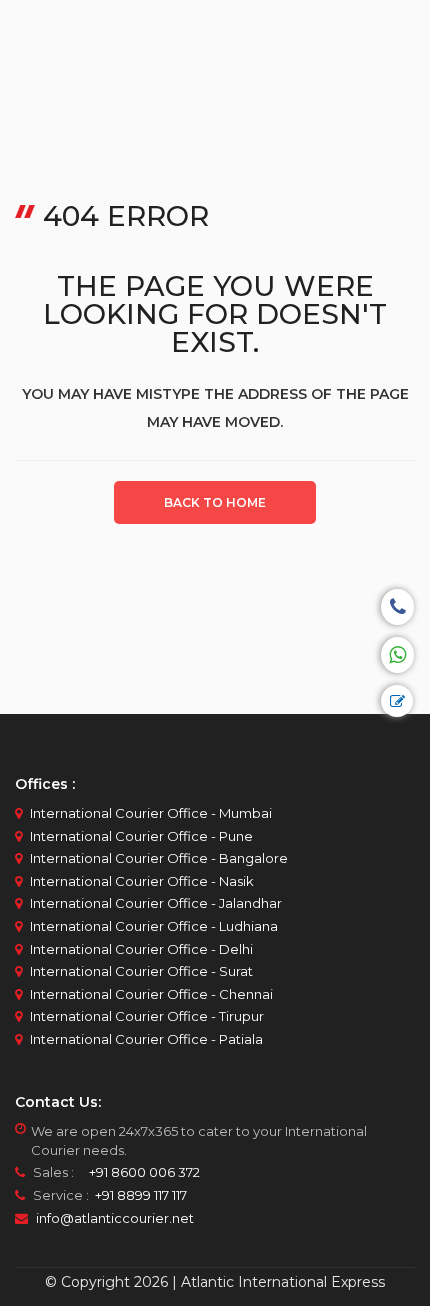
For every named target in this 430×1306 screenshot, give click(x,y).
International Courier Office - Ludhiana (154, 926)
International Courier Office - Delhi (141, 949)
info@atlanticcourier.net (115, 1218)
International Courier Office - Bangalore (159, 858)
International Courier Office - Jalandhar (156, 903)
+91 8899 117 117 (139, 1195)
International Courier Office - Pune (141, 836)
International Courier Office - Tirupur (147, 1016)
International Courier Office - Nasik (142, 881)
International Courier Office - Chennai (151, 994)
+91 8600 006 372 (138, 1172)
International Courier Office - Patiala (146, 1039)
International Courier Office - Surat (141, 971)
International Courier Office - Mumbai (151, 813)
